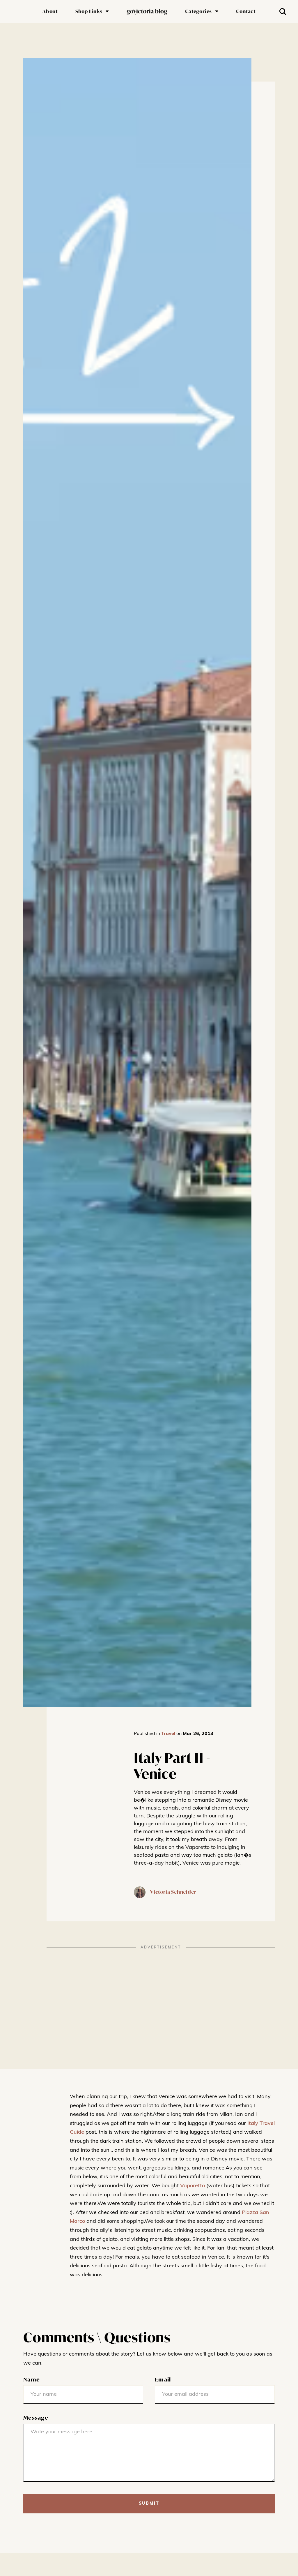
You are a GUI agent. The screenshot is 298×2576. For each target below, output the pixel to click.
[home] (147, 12)
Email (163, 2379)
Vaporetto (193, 2186)
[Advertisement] (161, 1994)
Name (32, 2379)
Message (36, 2418)
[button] (92, 12)
